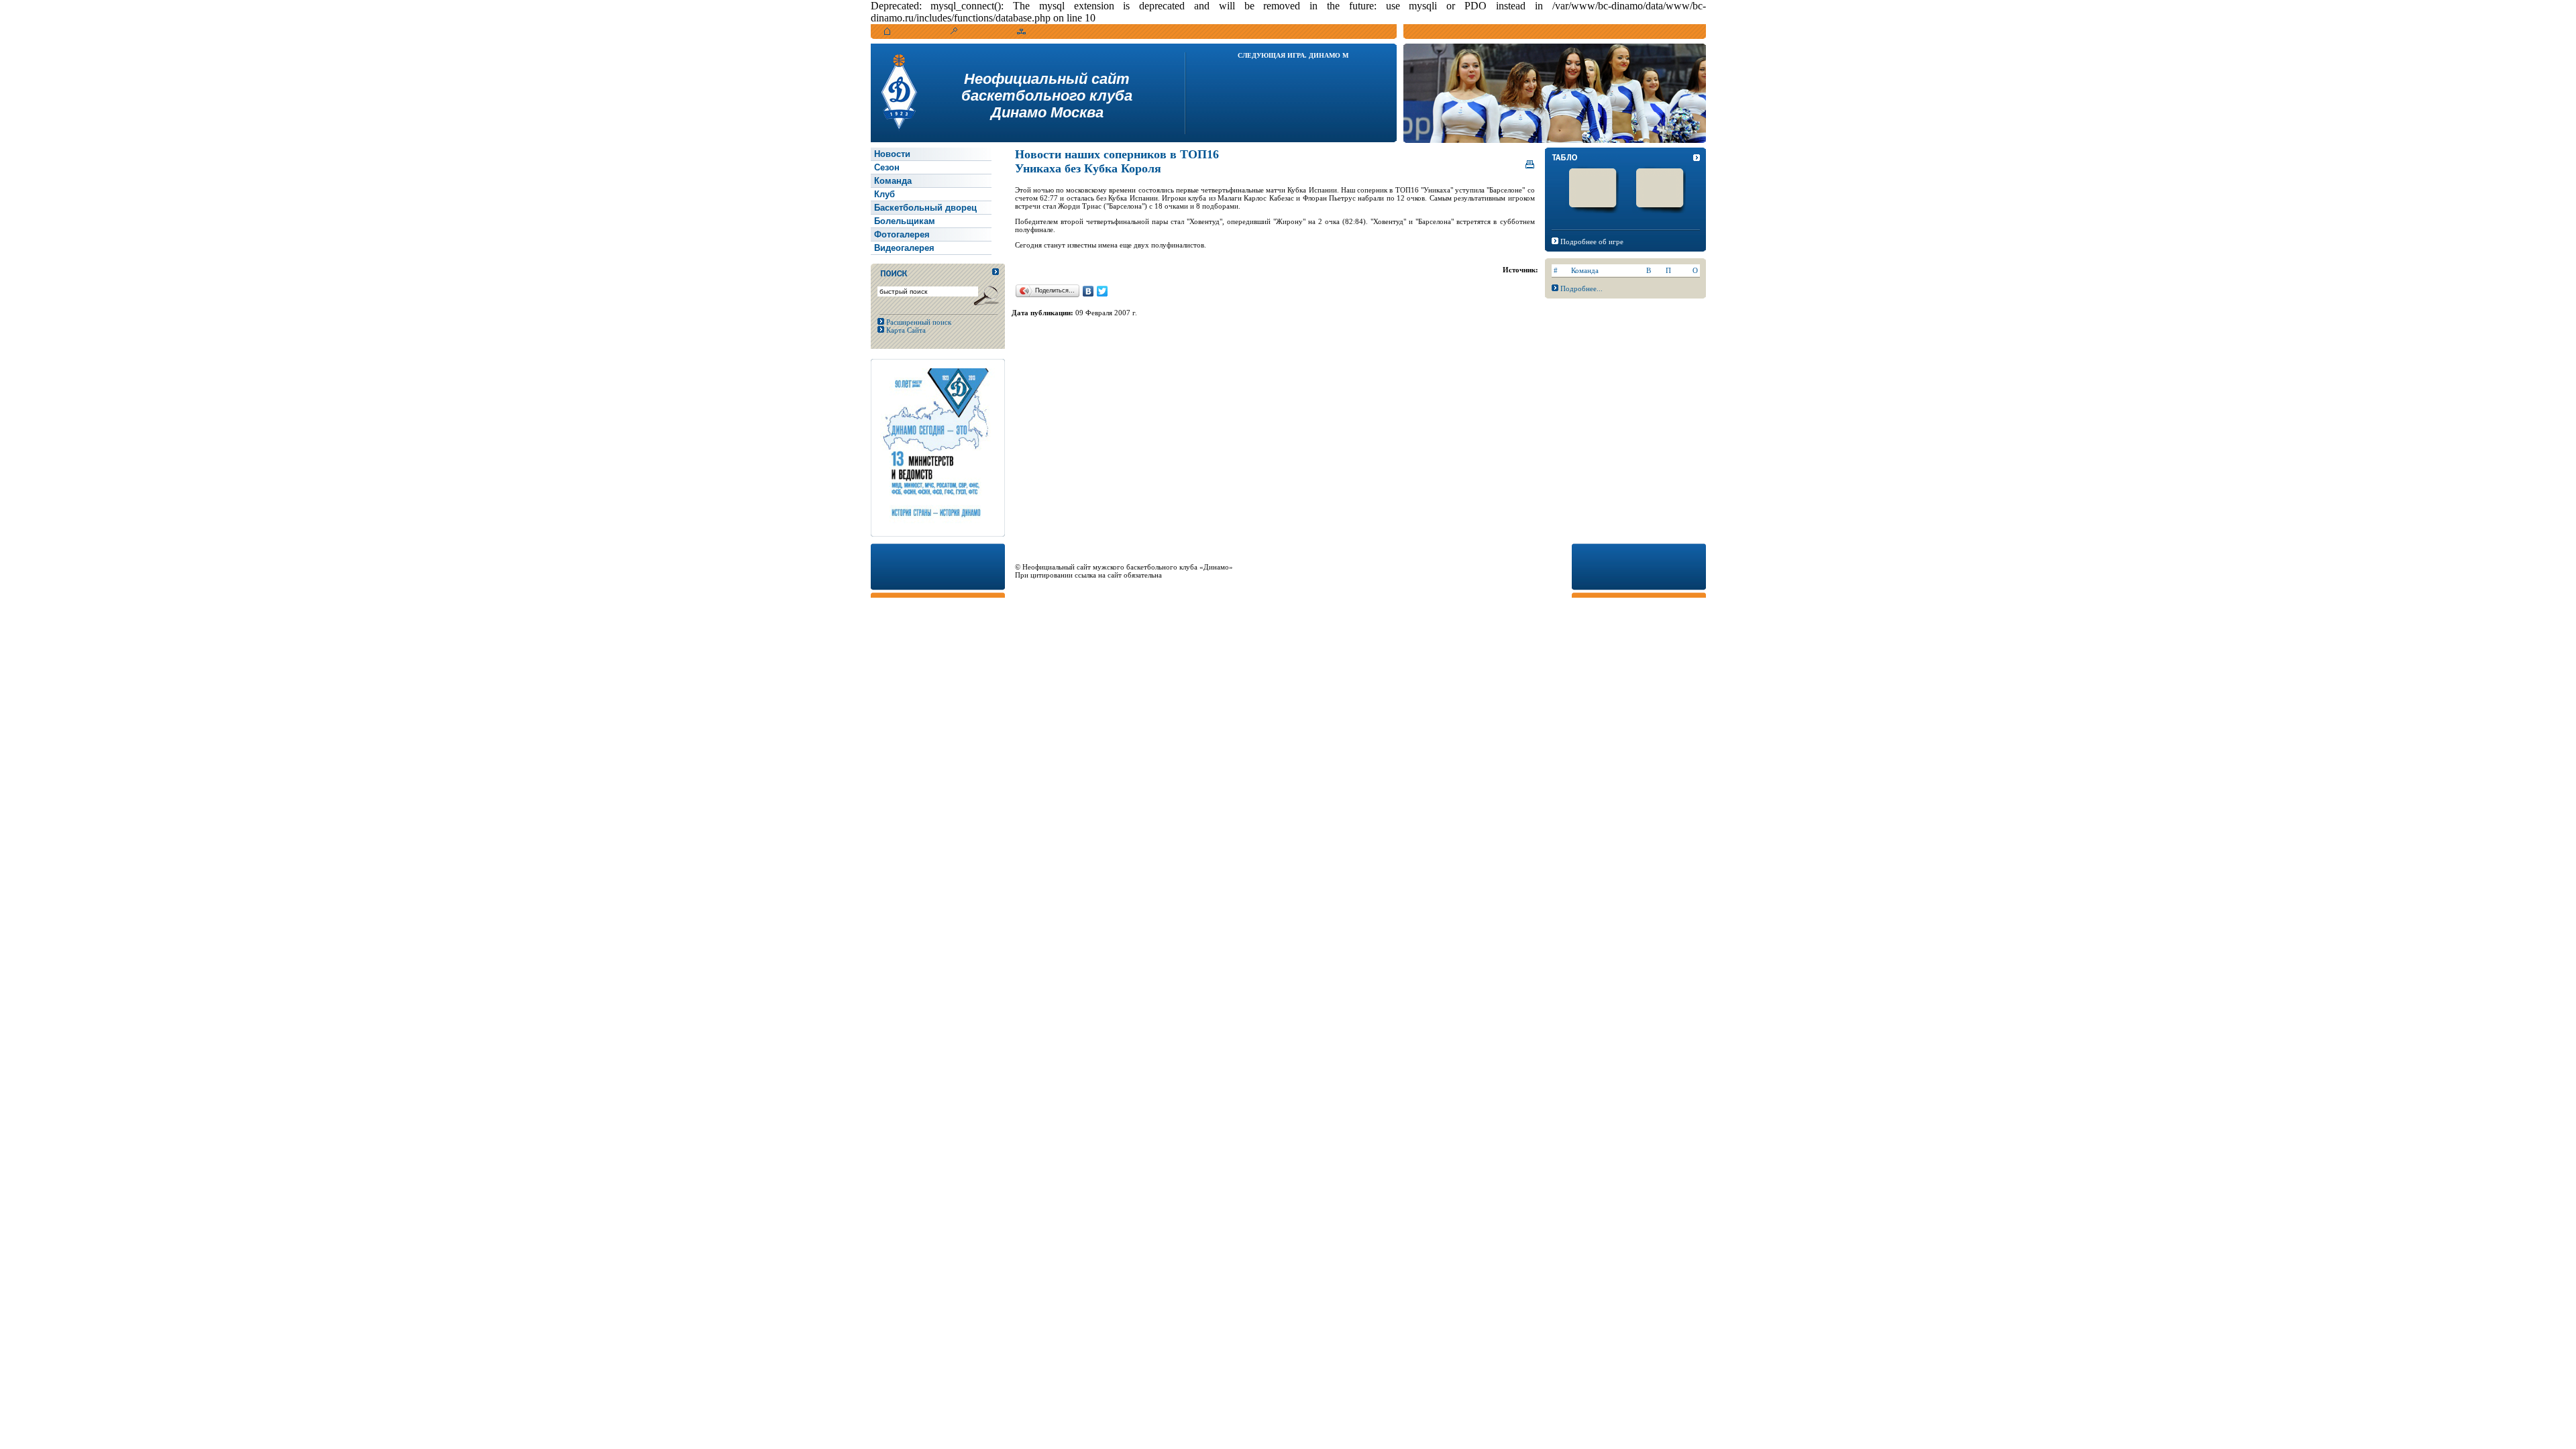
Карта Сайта (905, 330)
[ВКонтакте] (1088, 291)
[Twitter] (1103, 291)
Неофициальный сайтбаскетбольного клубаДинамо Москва (1047, 96)
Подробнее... (1581, 288)
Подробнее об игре (1592, 241)
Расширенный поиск (918, 322)
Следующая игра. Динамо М (1293, 55)
